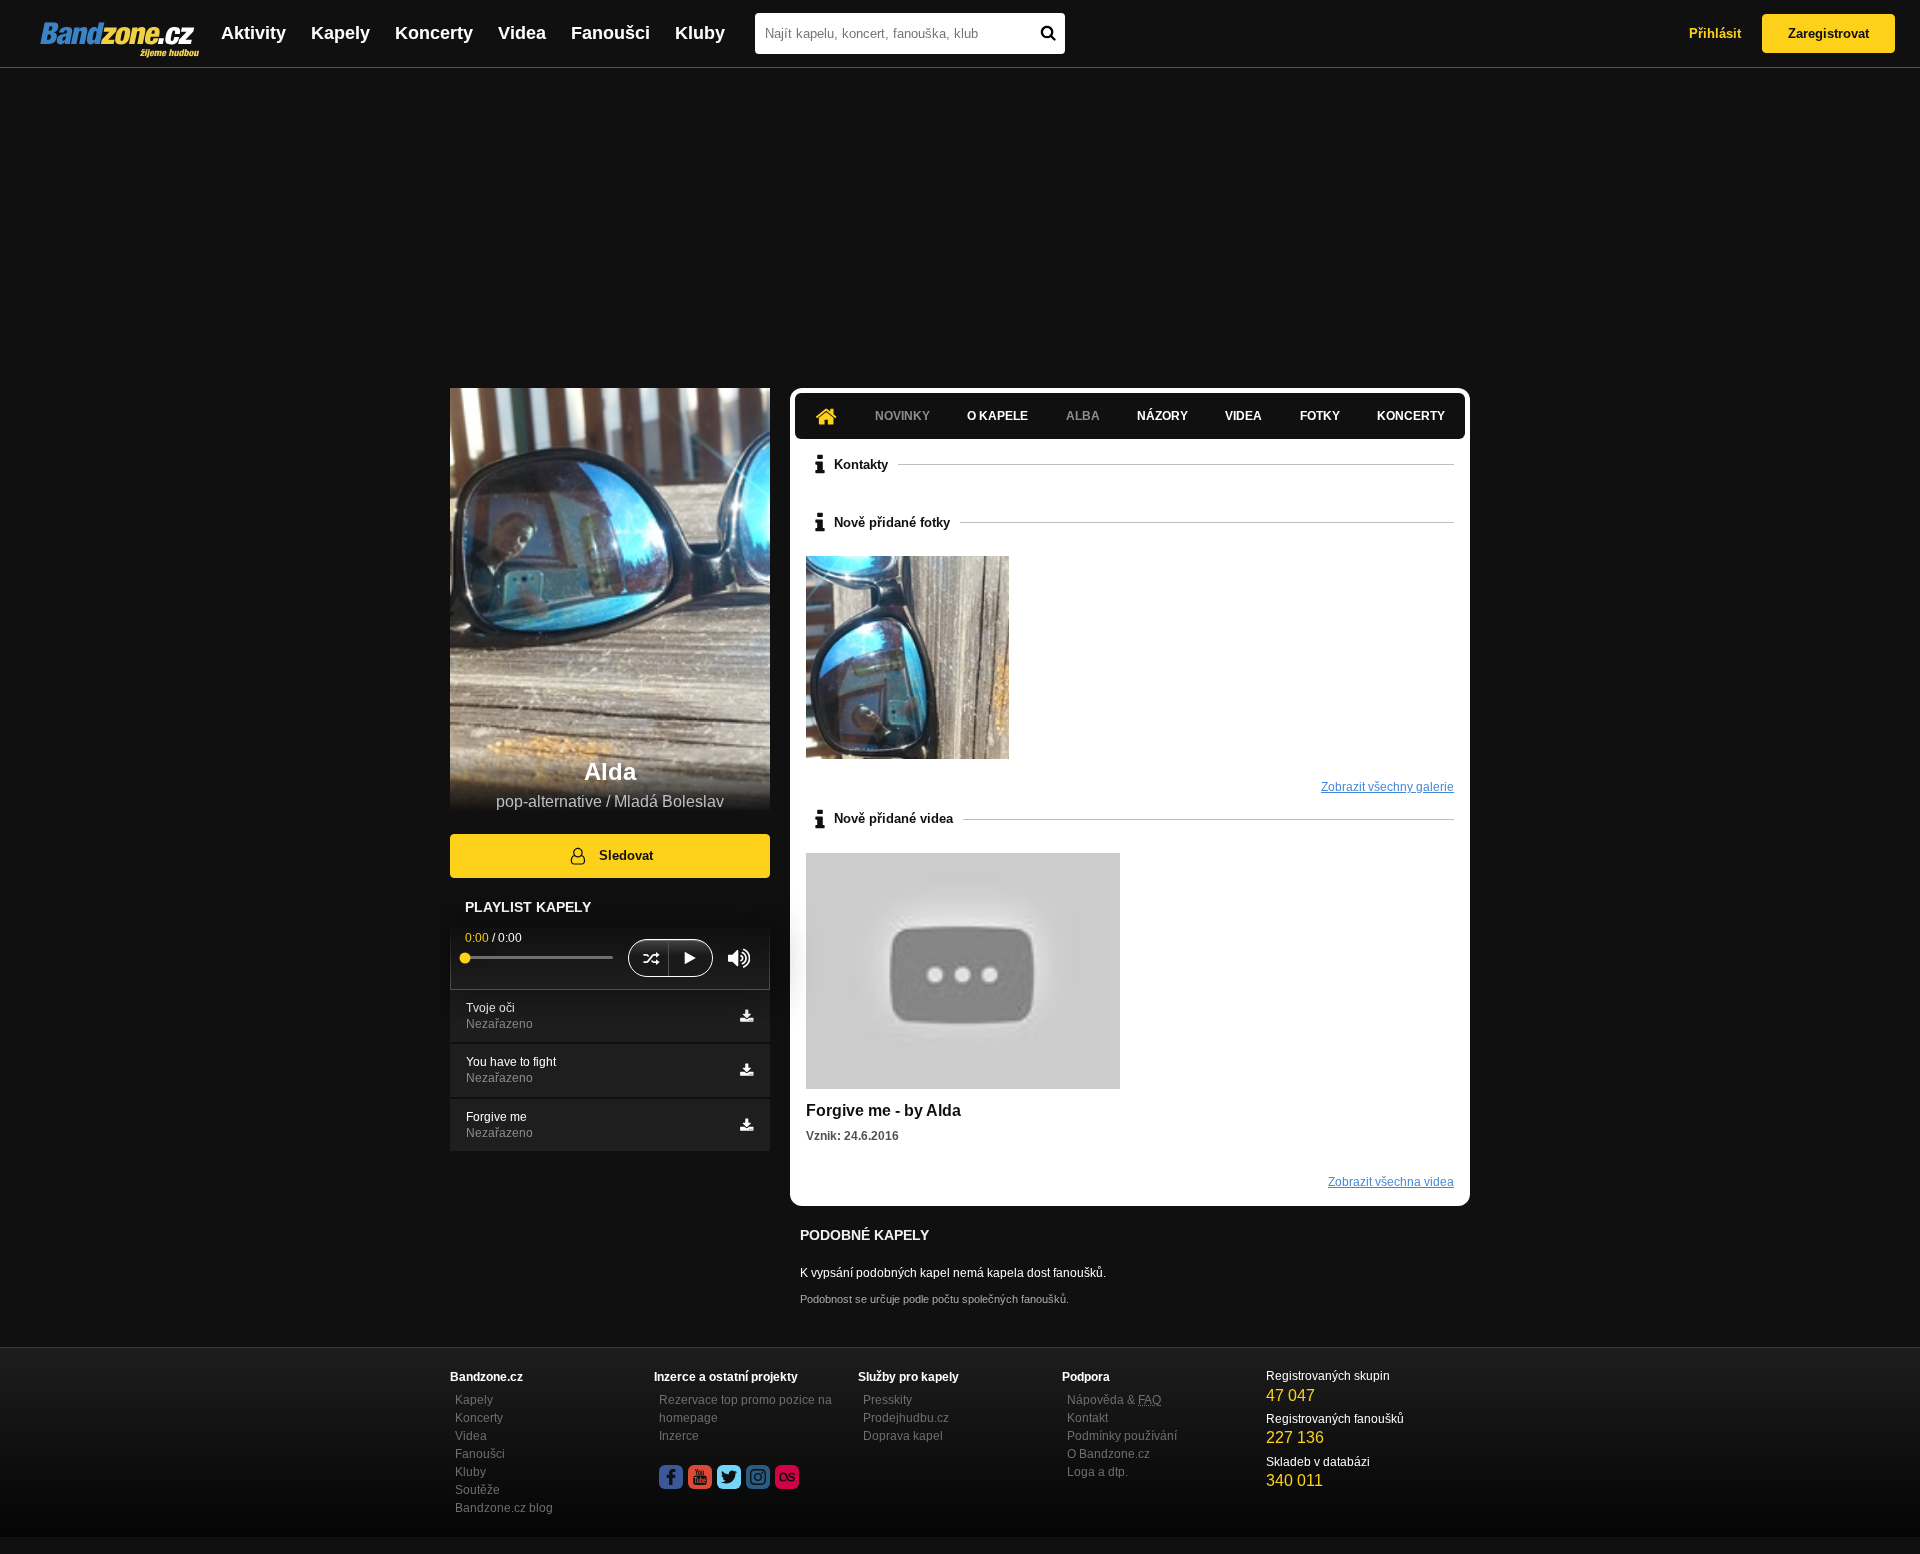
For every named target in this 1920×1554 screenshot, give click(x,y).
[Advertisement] (960, 218)
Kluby (700, 33)
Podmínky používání (1122, 1436)
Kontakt (1087, 1418)
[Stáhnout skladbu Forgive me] (746, 1125)
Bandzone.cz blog (504, 1508)
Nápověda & (1114, 1400)
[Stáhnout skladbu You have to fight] (746, 1070)
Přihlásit (1715, 33)
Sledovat (626, 855)
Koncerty (434, 33)
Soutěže (477, 1490)
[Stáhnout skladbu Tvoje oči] (746, 1016)
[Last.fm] (787, 1477)
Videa (522, 33)
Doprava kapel (903, 1436)
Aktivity (253, 33)
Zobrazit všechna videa (1391, 1182)
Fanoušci (610, 33)
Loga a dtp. (1097, 1472)
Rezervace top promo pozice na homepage (745, 1409)
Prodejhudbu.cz (906, 1418)
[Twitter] (729, 1477)
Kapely (340, 33)
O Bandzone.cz (1108, 1454)
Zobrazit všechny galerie (1387, 787)
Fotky (1320, 416)
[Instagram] (758, 1477)
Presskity (887, 1400)
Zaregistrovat (1828, 33)
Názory (1162, 416)
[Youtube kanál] (700, 1477)
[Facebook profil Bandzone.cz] (671, 1477)
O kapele (997, 416)
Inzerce (679, 1436)
